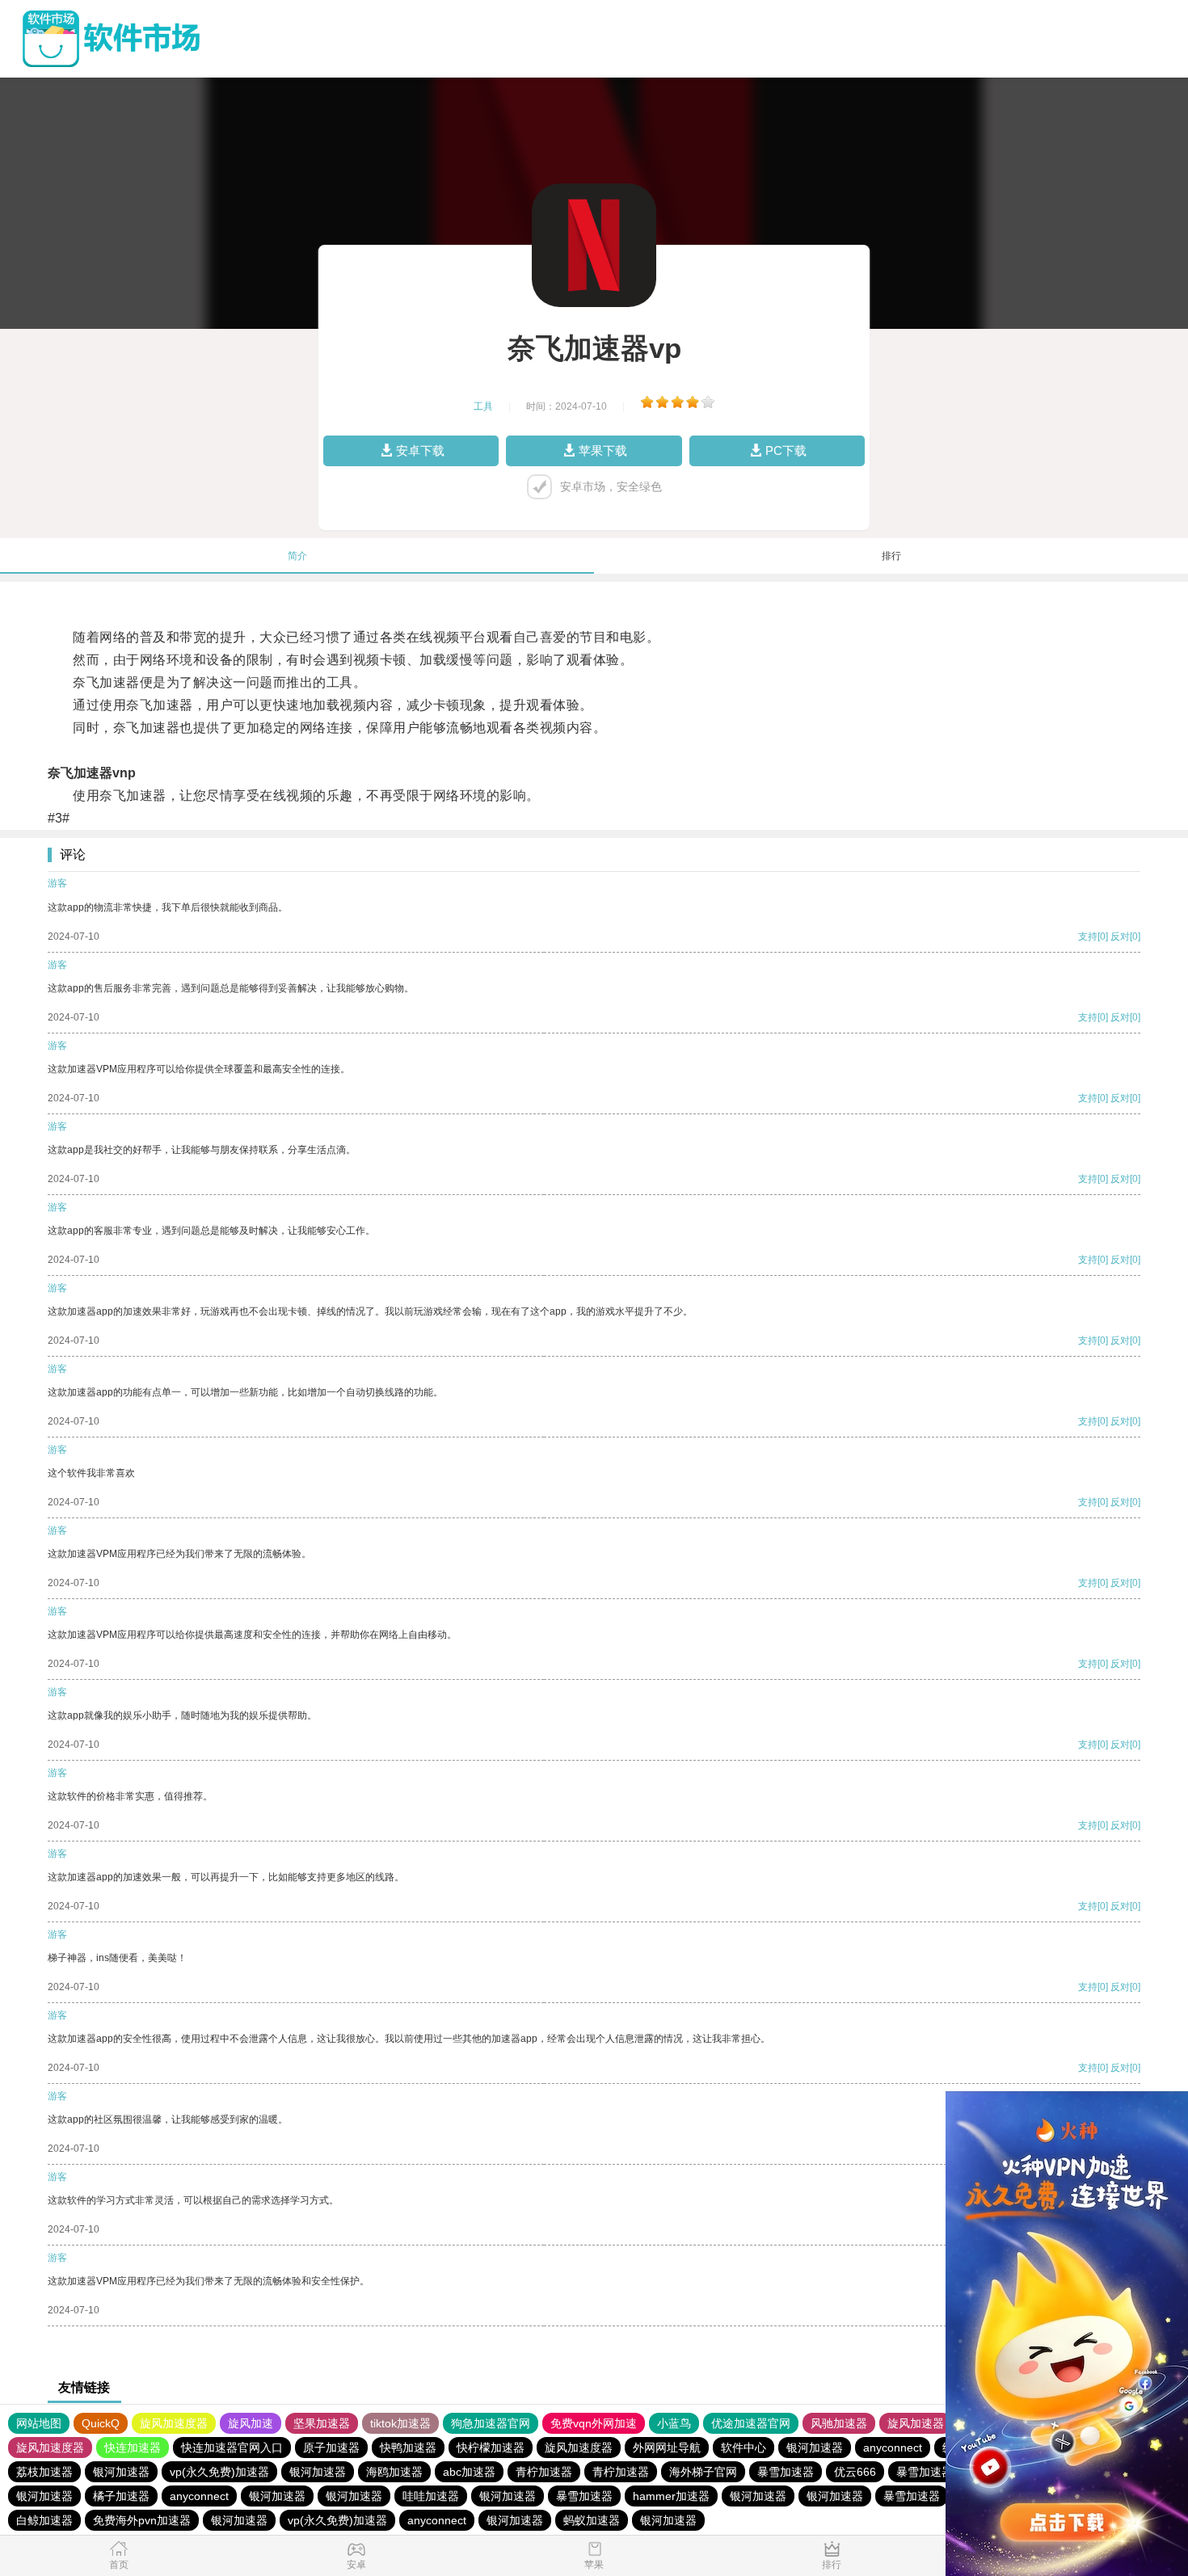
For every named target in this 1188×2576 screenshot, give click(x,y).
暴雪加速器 (786, 2472)
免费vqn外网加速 (594, 2423)
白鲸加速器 (44, 2520)
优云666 (855, 2472)
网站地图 (39, 2423)
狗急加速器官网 (491, 2423)
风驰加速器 (839, 2423)
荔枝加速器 (44, 2472)
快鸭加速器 (408, 2448)
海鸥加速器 (394, 2472)
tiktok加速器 (400, 2423)
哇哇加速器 (431, 2496)
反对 (1120, 937)
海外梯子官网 (703, 2472)
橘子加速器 (121, 2496)
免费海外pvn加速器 (142, 2520)
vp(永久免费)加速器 (219, 2472)
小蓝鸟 (674, 2423)
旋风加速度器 (174, 2423)
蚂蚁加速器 (592, 2520)
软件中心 (744, 2448)
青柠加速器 (544, 2472)
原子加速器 (331, 2448)
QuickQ (101, 2423)
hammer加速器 (671, 2496)
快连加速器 (133, 2448)
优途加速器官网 (751, 2423)
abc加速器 (469, 2472)
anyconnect (893, 2448)
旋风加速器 (916, 2423)
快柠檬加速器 (491, 2448)
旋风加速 (251, 2423)
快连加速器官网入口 (232, 2448)
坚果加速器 (322, 2423)
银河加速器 (815, 2448)
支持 (1088, 937)
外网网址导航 (667, 2448)
